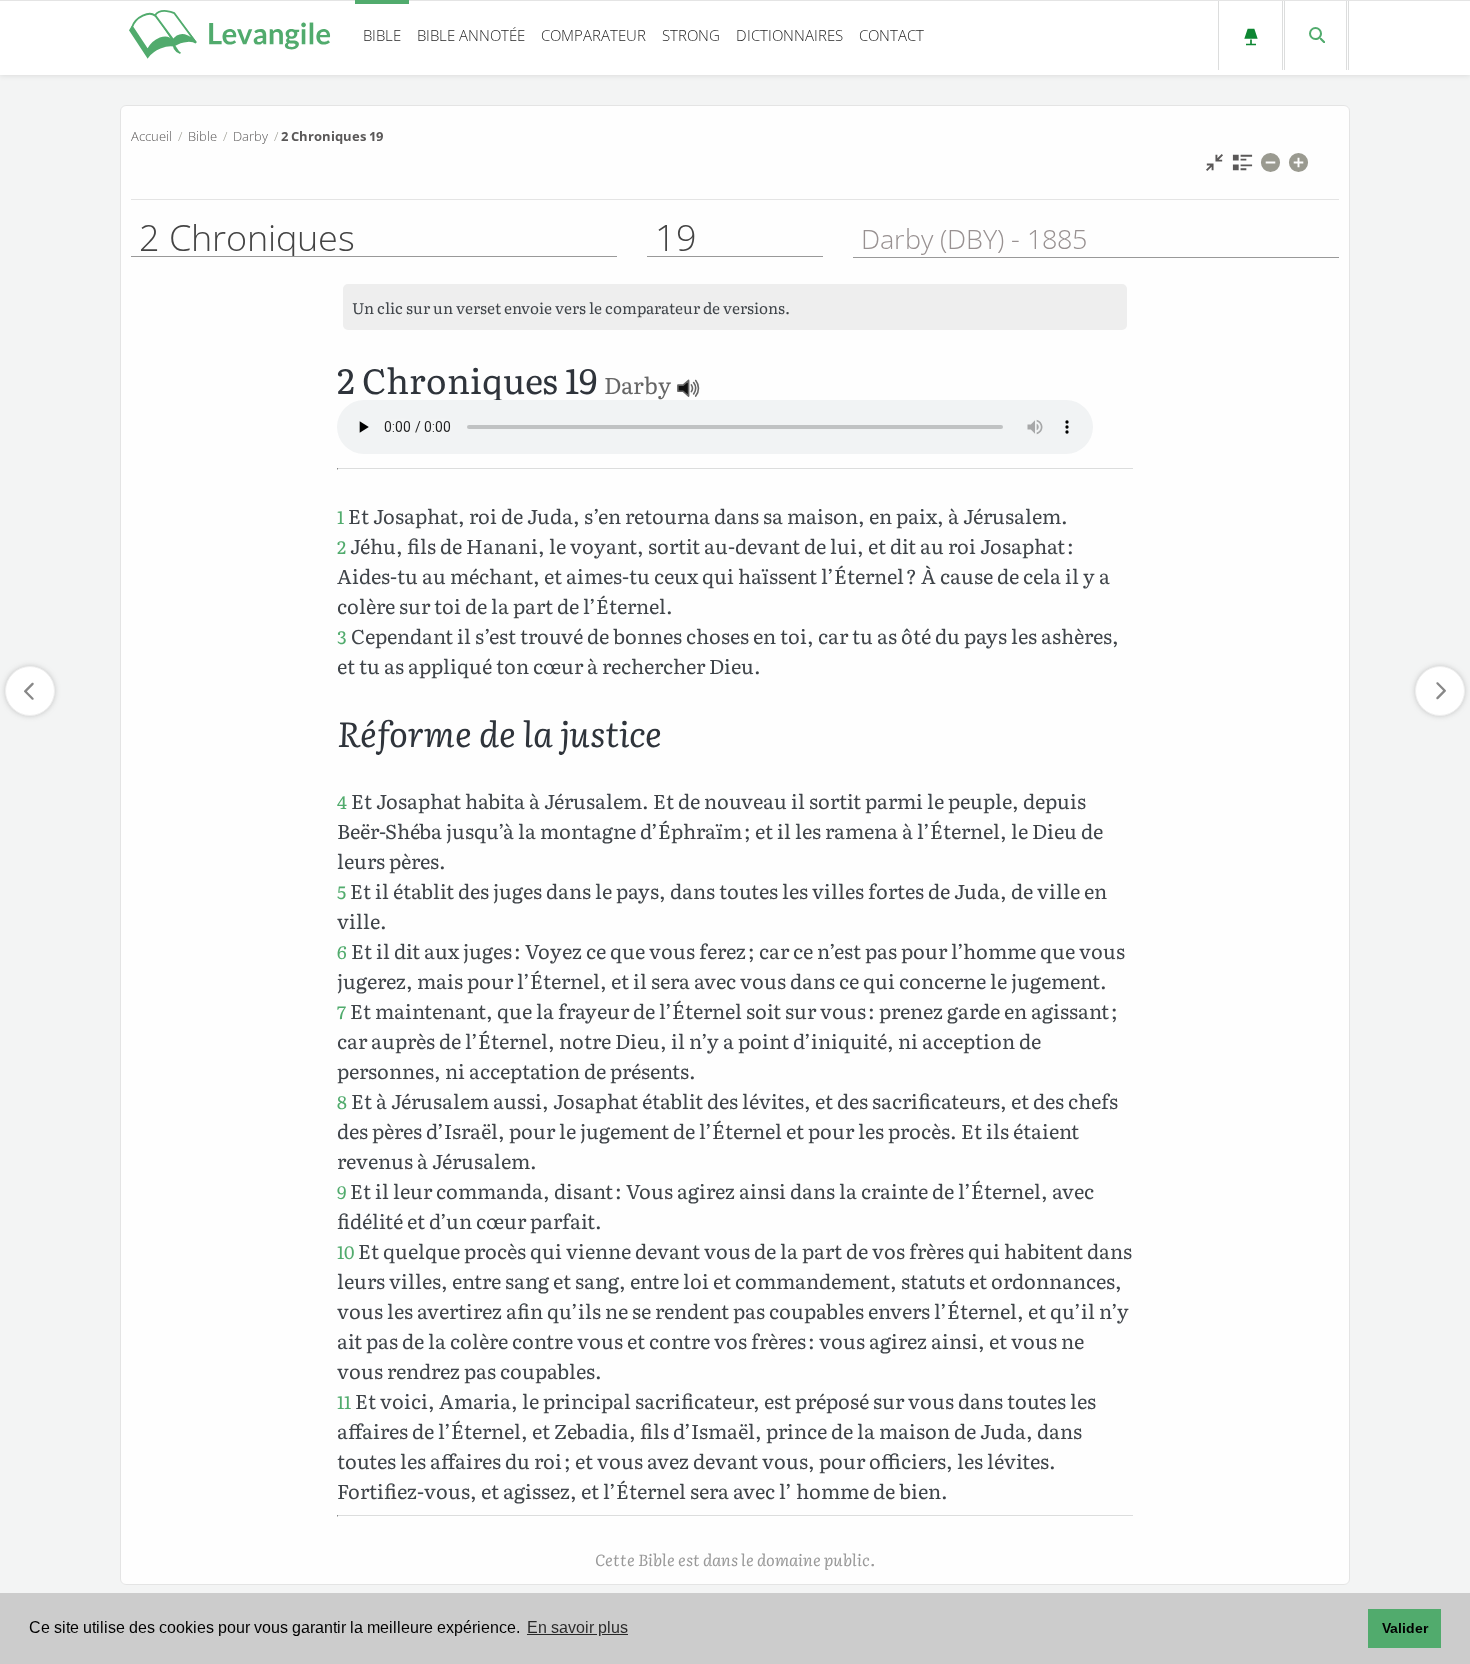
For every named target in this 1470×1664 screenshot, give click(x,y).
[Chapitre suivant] (1440, 691)
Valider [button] (1405, 1628)
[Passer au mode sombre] (1250, 35)
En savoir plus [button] (577, 1627)
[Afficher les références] (1242, 167)
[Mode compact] (1214, 167)
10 (345, 1251)
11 (344, 1401)
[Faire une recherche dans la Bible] (1315, 35)
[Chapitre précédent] (30, 691)
